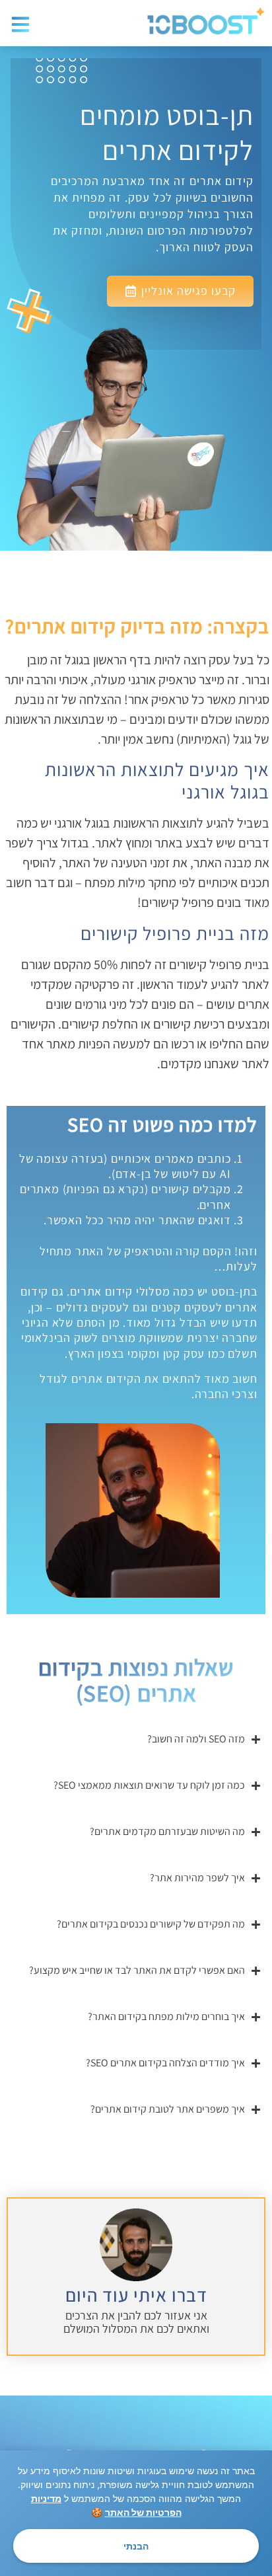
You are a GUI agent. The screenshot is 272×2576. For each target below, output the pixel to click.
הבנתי (136, 2546)
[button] (21, 25)
